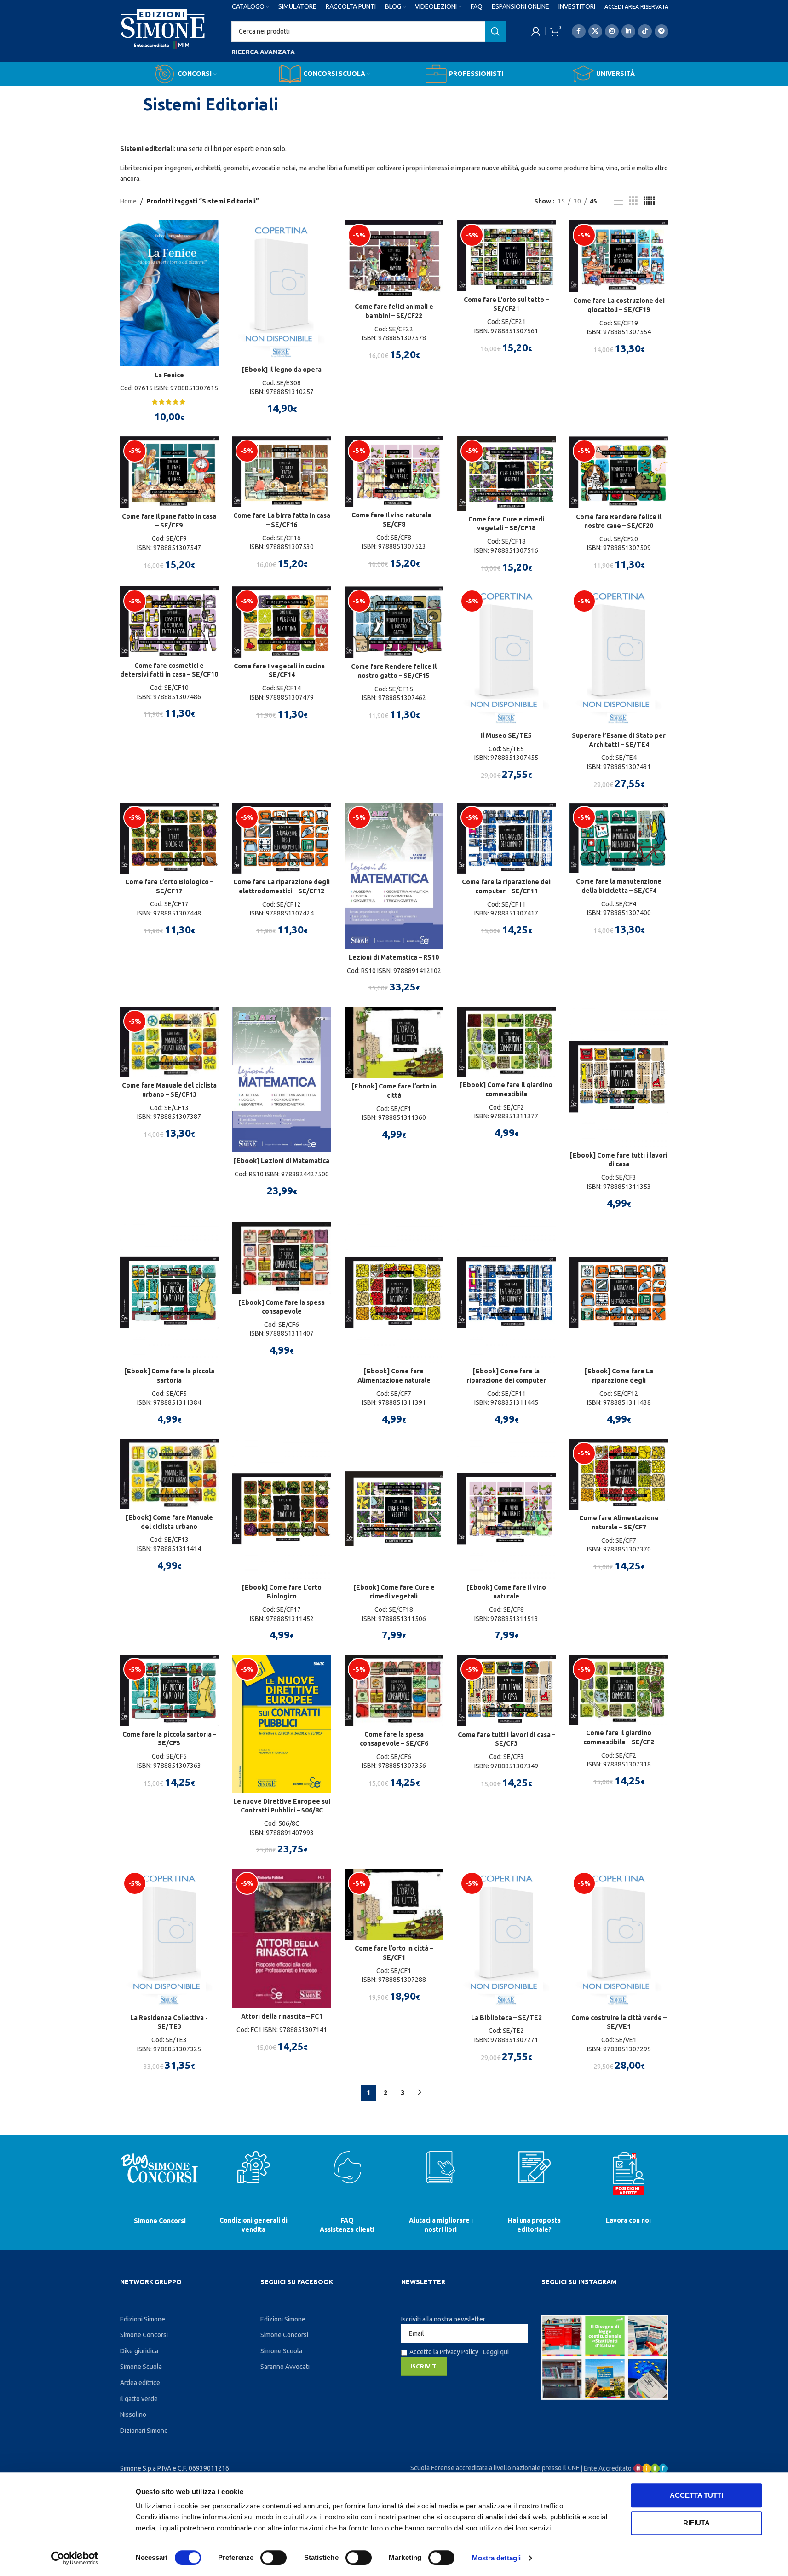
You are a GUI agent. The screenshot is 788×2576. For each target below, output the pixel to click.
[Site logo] (163, 37)
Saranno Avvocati (285, 2367)
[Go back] (132, 104)
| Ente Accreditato (607, 2468)
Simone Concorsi (160, 2221)
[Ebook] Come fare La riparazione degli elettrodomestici (619, 1380)
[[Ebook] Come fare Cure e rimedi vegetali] (394, 1509)
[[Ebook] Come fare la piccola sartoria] (169, 1293)
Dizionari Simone (144, 2431)
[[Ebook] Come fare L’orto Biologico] (282, 1509)
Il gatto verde (139, 2399)
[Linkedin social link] (628, 31)
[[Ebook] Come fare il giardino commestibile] (506, 1042)
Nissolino (133, 2414)
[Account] (536, 31)
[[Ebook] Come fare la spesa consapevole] (282, 1258)
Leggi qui (496, 2352)
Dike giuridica (139, 2351)
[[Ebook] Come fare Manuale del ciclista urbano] (169, 1474)
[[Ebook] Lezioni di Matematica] (282, 1080)
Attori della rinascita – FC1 (282, 2016)
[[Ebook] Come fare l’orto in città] (394, 1042)
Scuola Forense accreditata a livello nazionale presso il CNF (495, 2468)
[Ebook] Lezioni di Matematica (282, 1161)
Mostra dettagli (497, 2558)
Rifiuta (696, 2523)
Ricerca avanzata (263, 52)
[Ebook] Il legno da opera (282, 370)
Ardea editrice (140, 2383)
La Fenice (169, 375)
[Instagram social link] (612, 31)
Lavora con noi (628, 2220)
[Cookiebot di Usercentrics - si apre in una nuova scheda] (74, 2558)
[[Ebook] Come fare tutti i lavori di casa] (619, 1077)
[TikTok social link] (645, 31)
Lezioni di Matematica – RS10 (394, 957)
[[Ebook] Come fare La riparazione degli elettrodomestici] (619, 1293)
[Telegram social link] (661, 31)
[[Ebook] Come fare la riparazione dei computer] (506, 1293)
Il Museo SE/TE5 (506, 735)
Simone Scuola (141, 2367)
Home (128, 201)
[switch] (273, 2558)
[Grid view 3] (633, 201)
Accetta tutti (696, 2495)
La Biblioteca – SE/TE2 (506, 2018)
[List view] (618, 201)
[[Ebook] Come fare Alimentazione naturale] (394, 1293)
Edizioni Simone (143, 2319)
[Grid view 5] (649, 201)
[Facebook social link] (579, 31)
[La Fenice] (169, 293)
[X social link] (595, 31)
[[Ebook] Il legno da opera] (282, 291)
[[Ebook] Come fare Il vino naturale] (506, 1509)
